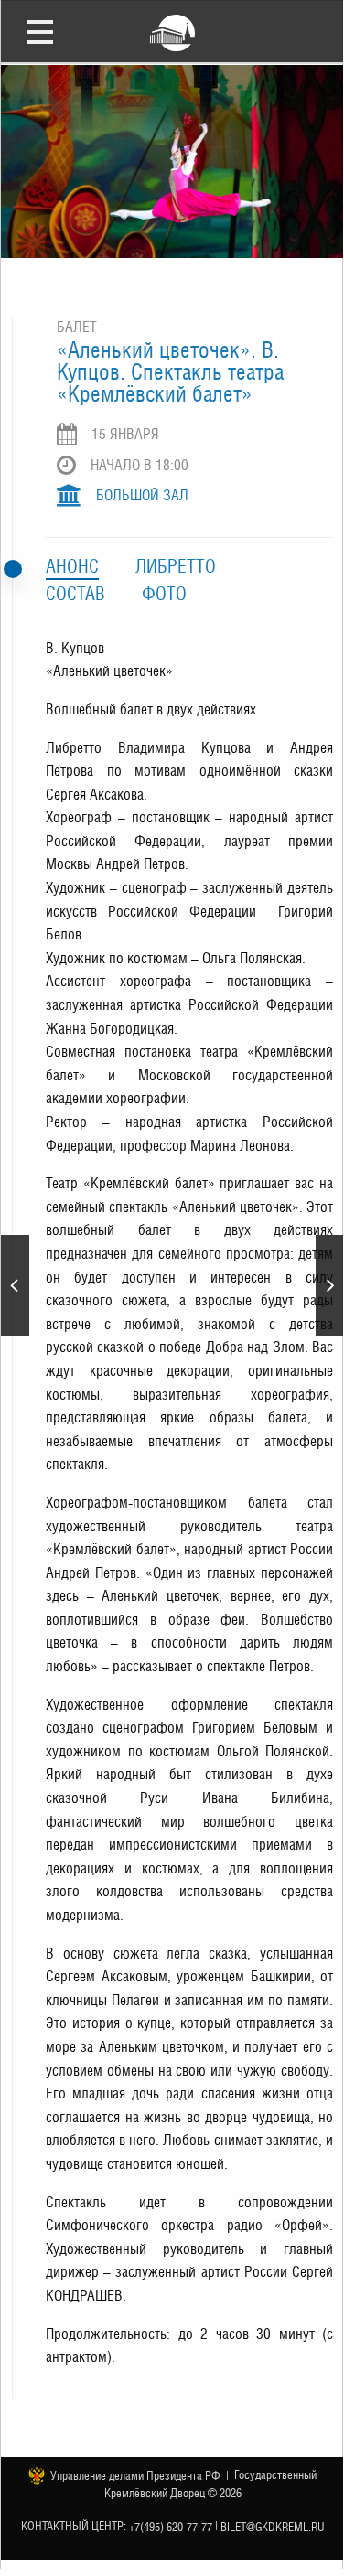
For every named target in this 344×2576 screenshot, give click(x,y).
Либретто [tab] (176, 566)
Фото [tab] (164, 594)
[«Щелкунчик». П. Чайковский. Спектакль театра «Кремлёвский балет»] (15, 1285)
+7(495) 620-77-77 (171, 2527)
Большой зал (142, 495)
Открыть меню (40, 31)
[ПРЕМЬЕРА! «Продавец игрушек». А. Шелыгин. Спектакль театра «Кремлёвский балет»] (330, 1285)
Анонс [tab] (72, 566)
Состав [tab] (75, 594)
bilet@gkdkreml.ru (273, 2527)
